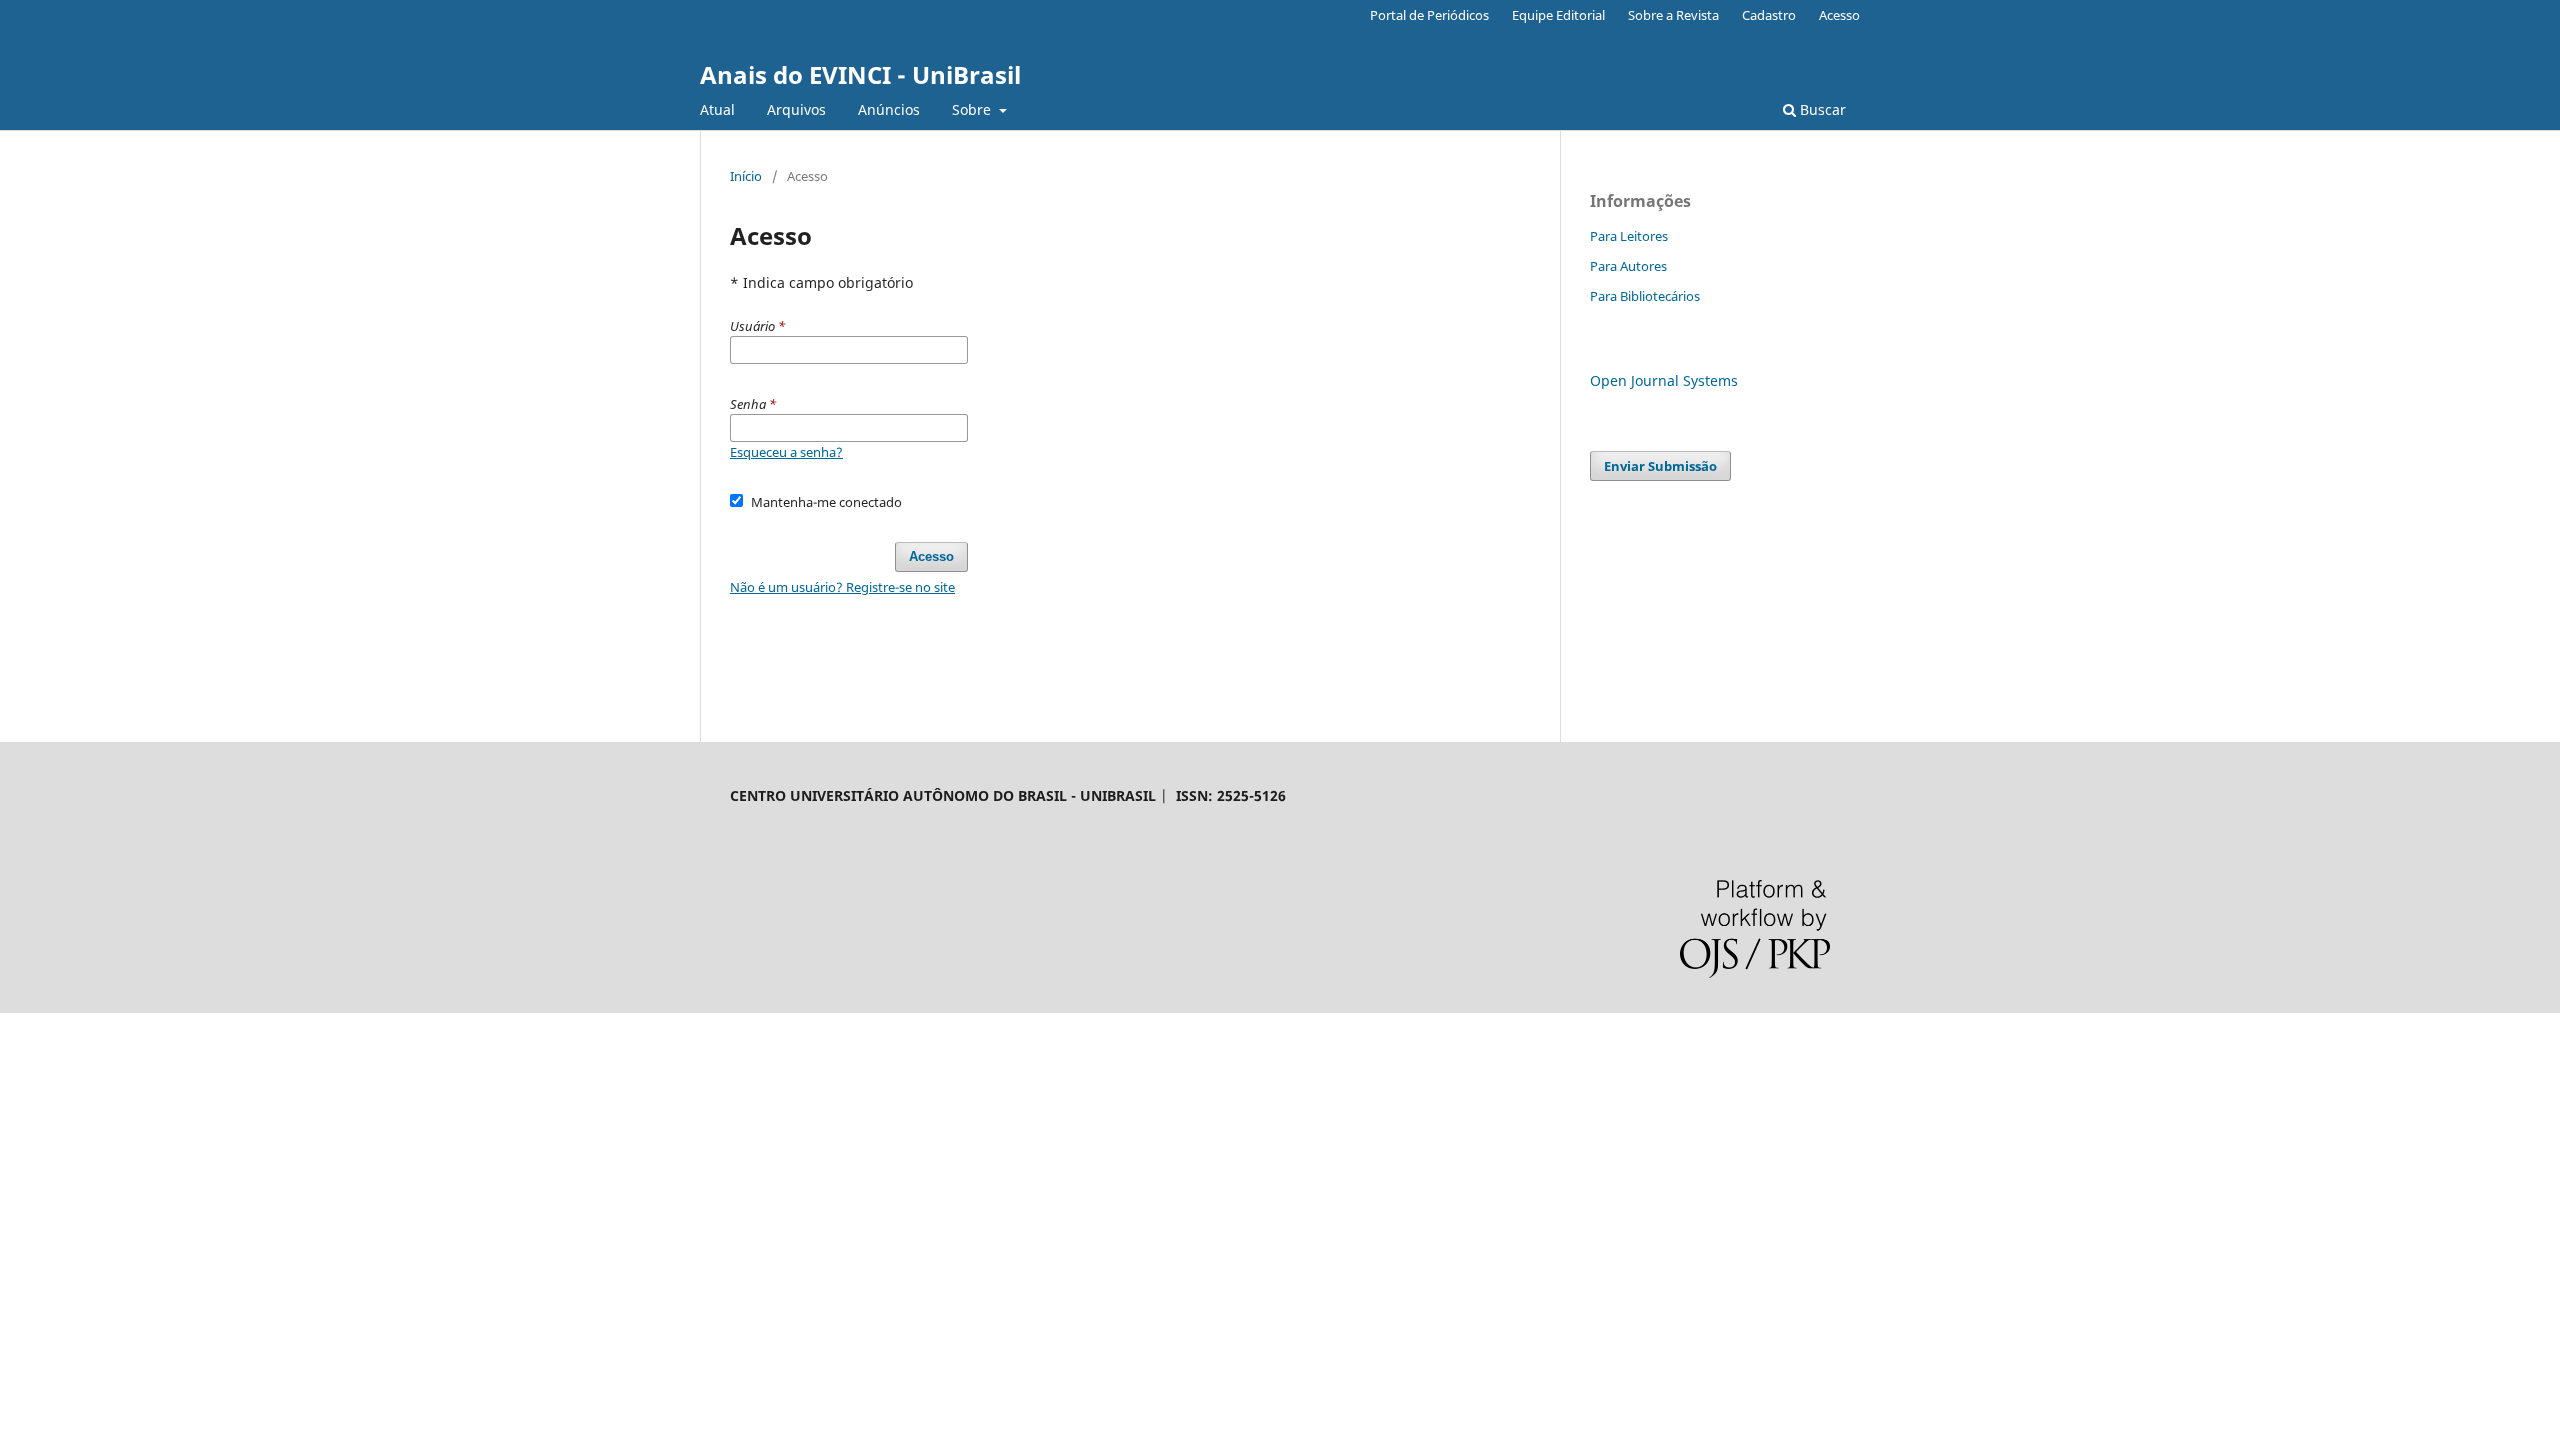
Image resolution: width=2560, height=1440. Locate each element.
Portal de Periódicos (1429, 15)
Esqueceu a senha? (786, 452)
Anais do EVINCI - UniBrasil (860, 74)
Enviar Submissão (1660, 466)
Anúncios (889, 109)
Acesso (1839, 15)
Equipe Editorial (1558, 15)
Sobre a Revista (1673, 15)
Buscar (1821, 109)
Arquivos (796, 109)
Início (746, 176)
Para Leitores (1629, 236)
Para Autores (1628, 266)
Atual (717, 109)
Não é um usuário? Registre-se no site (842, 587)
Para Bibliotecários (1645, 296)
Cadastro (1769, 15)
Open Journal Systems (1664, 380)
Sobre (973, 109)
